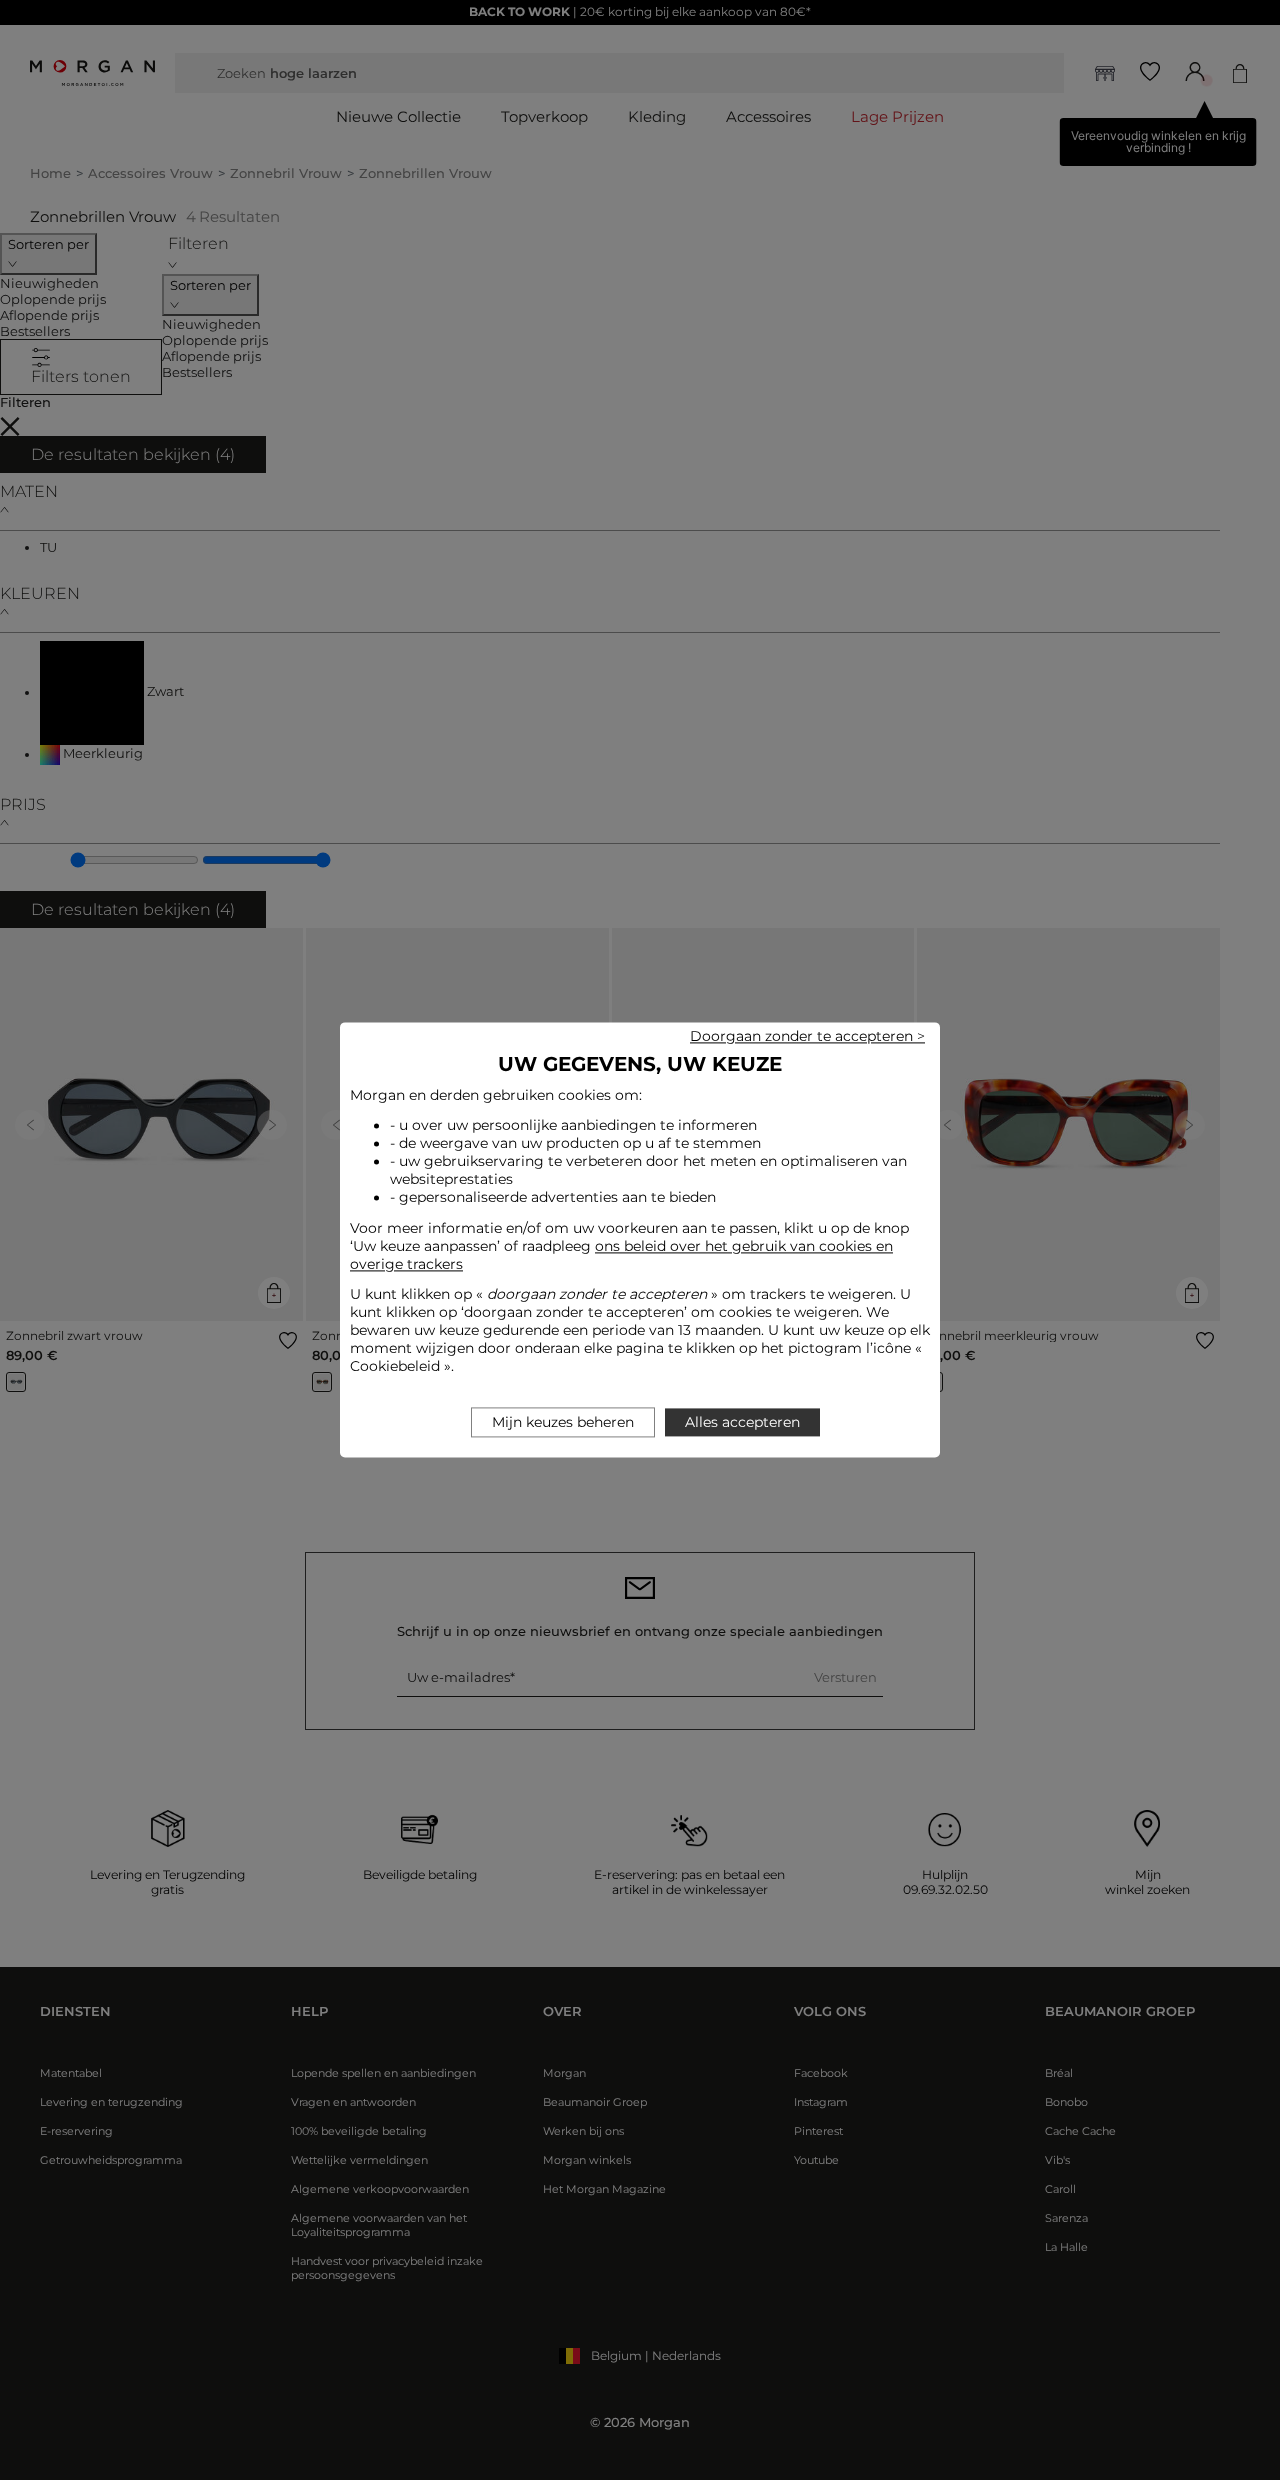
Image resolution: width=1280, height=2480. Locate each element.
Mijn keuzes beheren (563, 1423)
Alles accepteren (742, 1423)
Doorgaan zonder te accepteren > (807, 1036)
